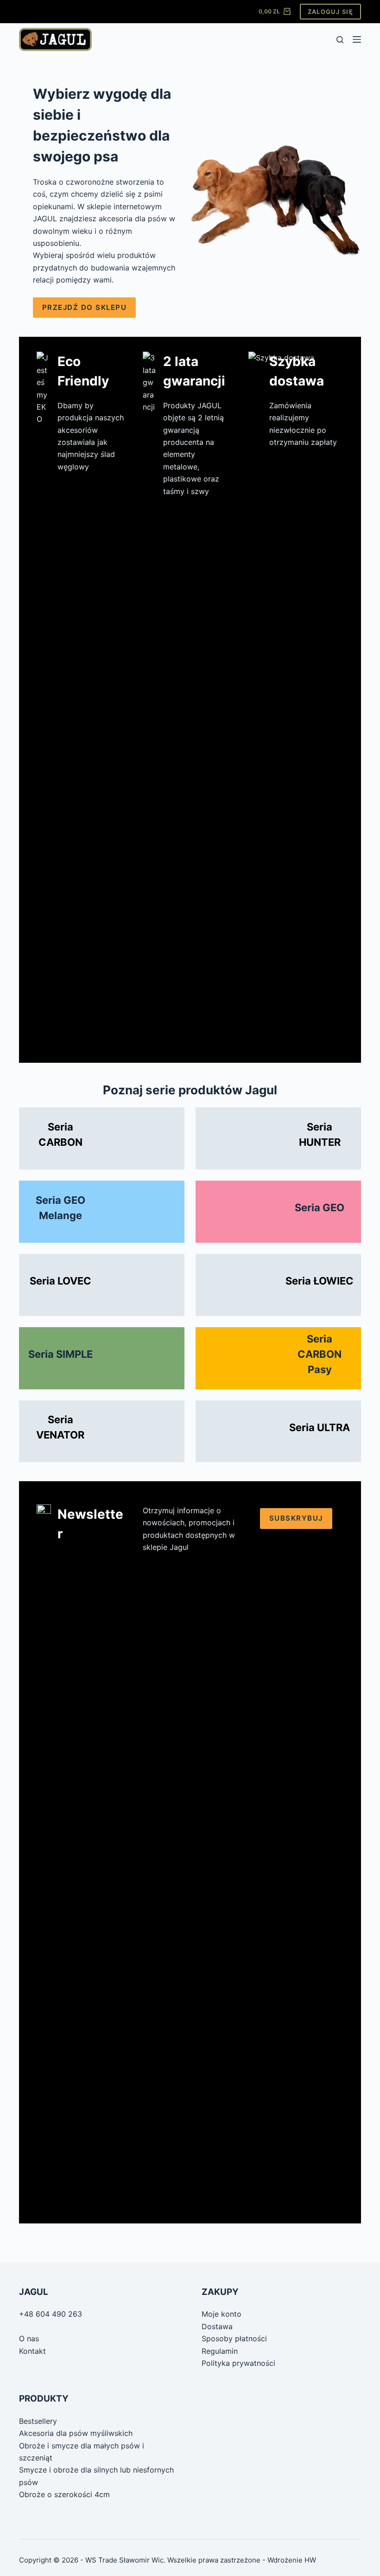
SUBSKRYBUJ (296, 1518)
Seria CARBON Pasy (320, 1354)
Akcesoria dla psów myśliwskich (76, 2433)
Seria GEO (320, 1208)
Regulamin (220, 2351)
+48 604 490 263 (51, 2314)
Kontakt (32, 2351)
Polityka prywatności (238, 2363)
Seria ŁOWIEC (320, 1281)
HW (310, 2560)
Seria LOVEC (60, 1281)
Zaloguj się (330, 12)
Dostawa (217, 2326)
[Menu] (357, 39)
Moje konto (222, 2314)
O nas (29, 2338)
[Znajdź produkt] (340, 40)
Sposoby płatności (234, 2338)
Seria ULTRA (320, 1427)
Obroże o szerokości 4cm (64, 2494)
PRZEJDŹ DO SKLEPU (85, 307)
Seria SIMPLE (60, 1354)
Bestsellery (38, 2421)
